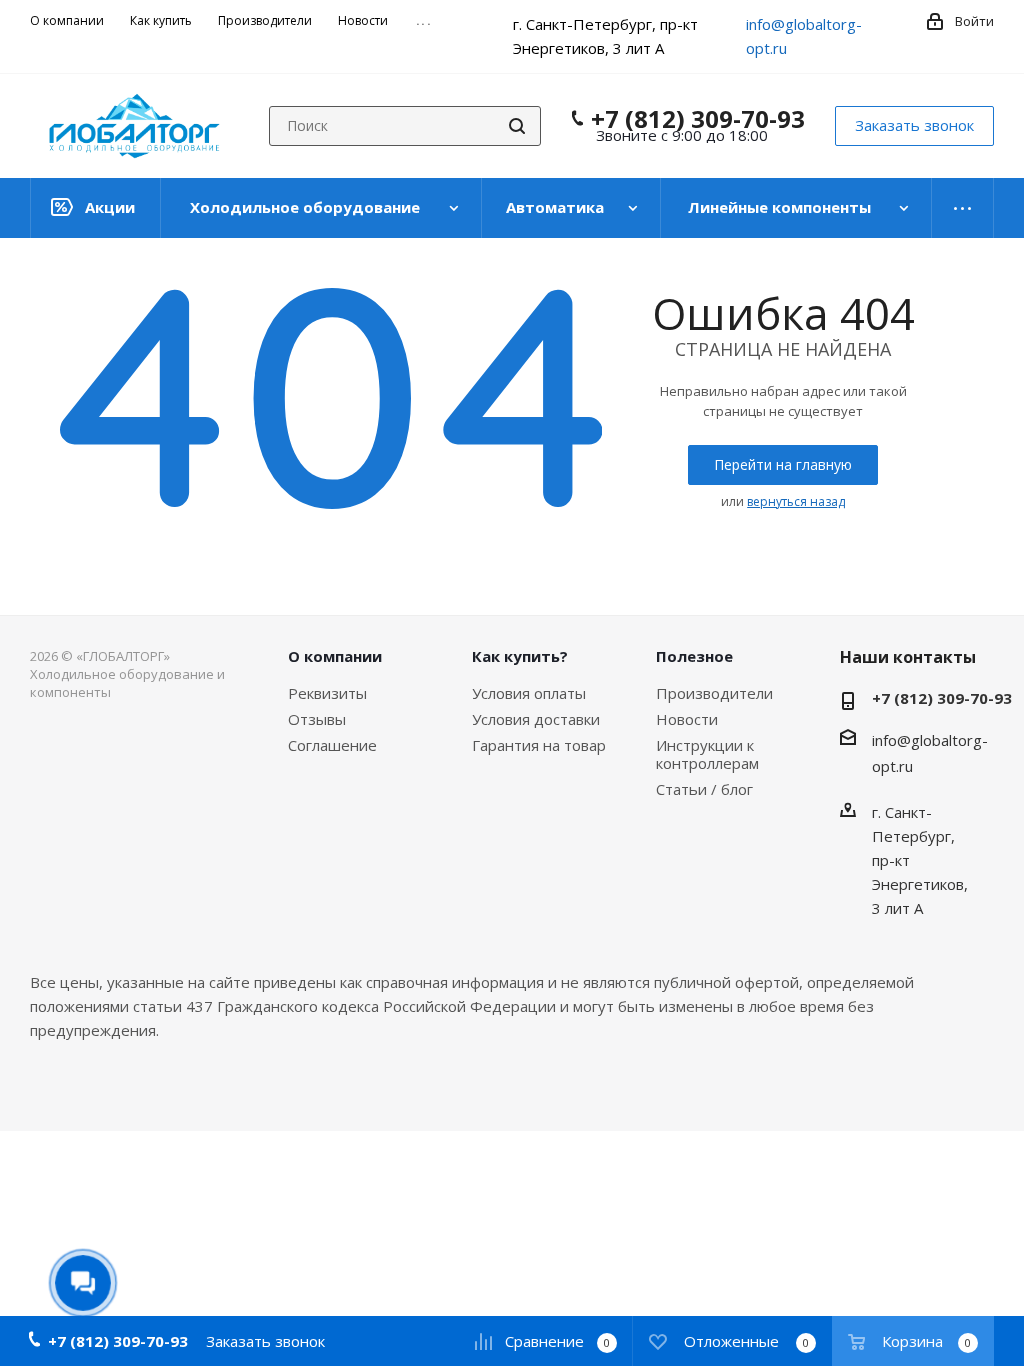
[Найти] (517, 126)
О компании (335, 656)
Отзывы (317, 719)
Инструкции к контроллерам (707, 754)
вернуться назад (796, 501)
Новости (687, 719)
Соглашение (332, 745)
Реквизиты (327, 693)
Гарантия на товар (539, 745)
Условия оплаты (529, 693)
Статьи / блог (704, 789)
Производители (714, 693)
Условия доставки (536, 719)
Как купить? (520, 656)
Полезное (694, 656)
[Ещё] (963, 208)
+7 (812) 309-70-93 (698, 119)
